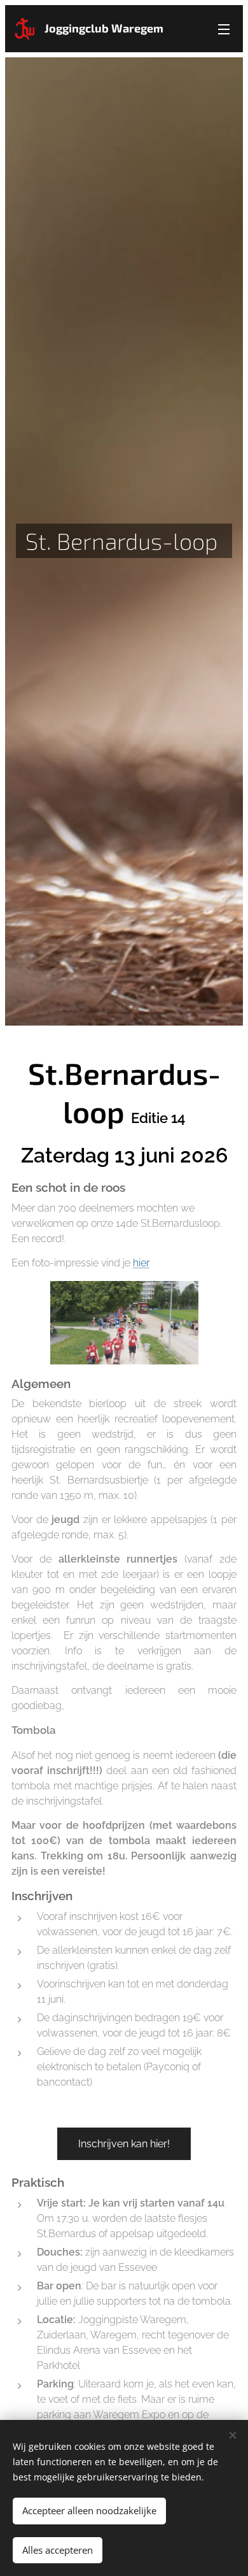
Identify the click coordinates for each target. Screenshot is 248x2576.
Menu (224, 29)
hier (141, 1263)
